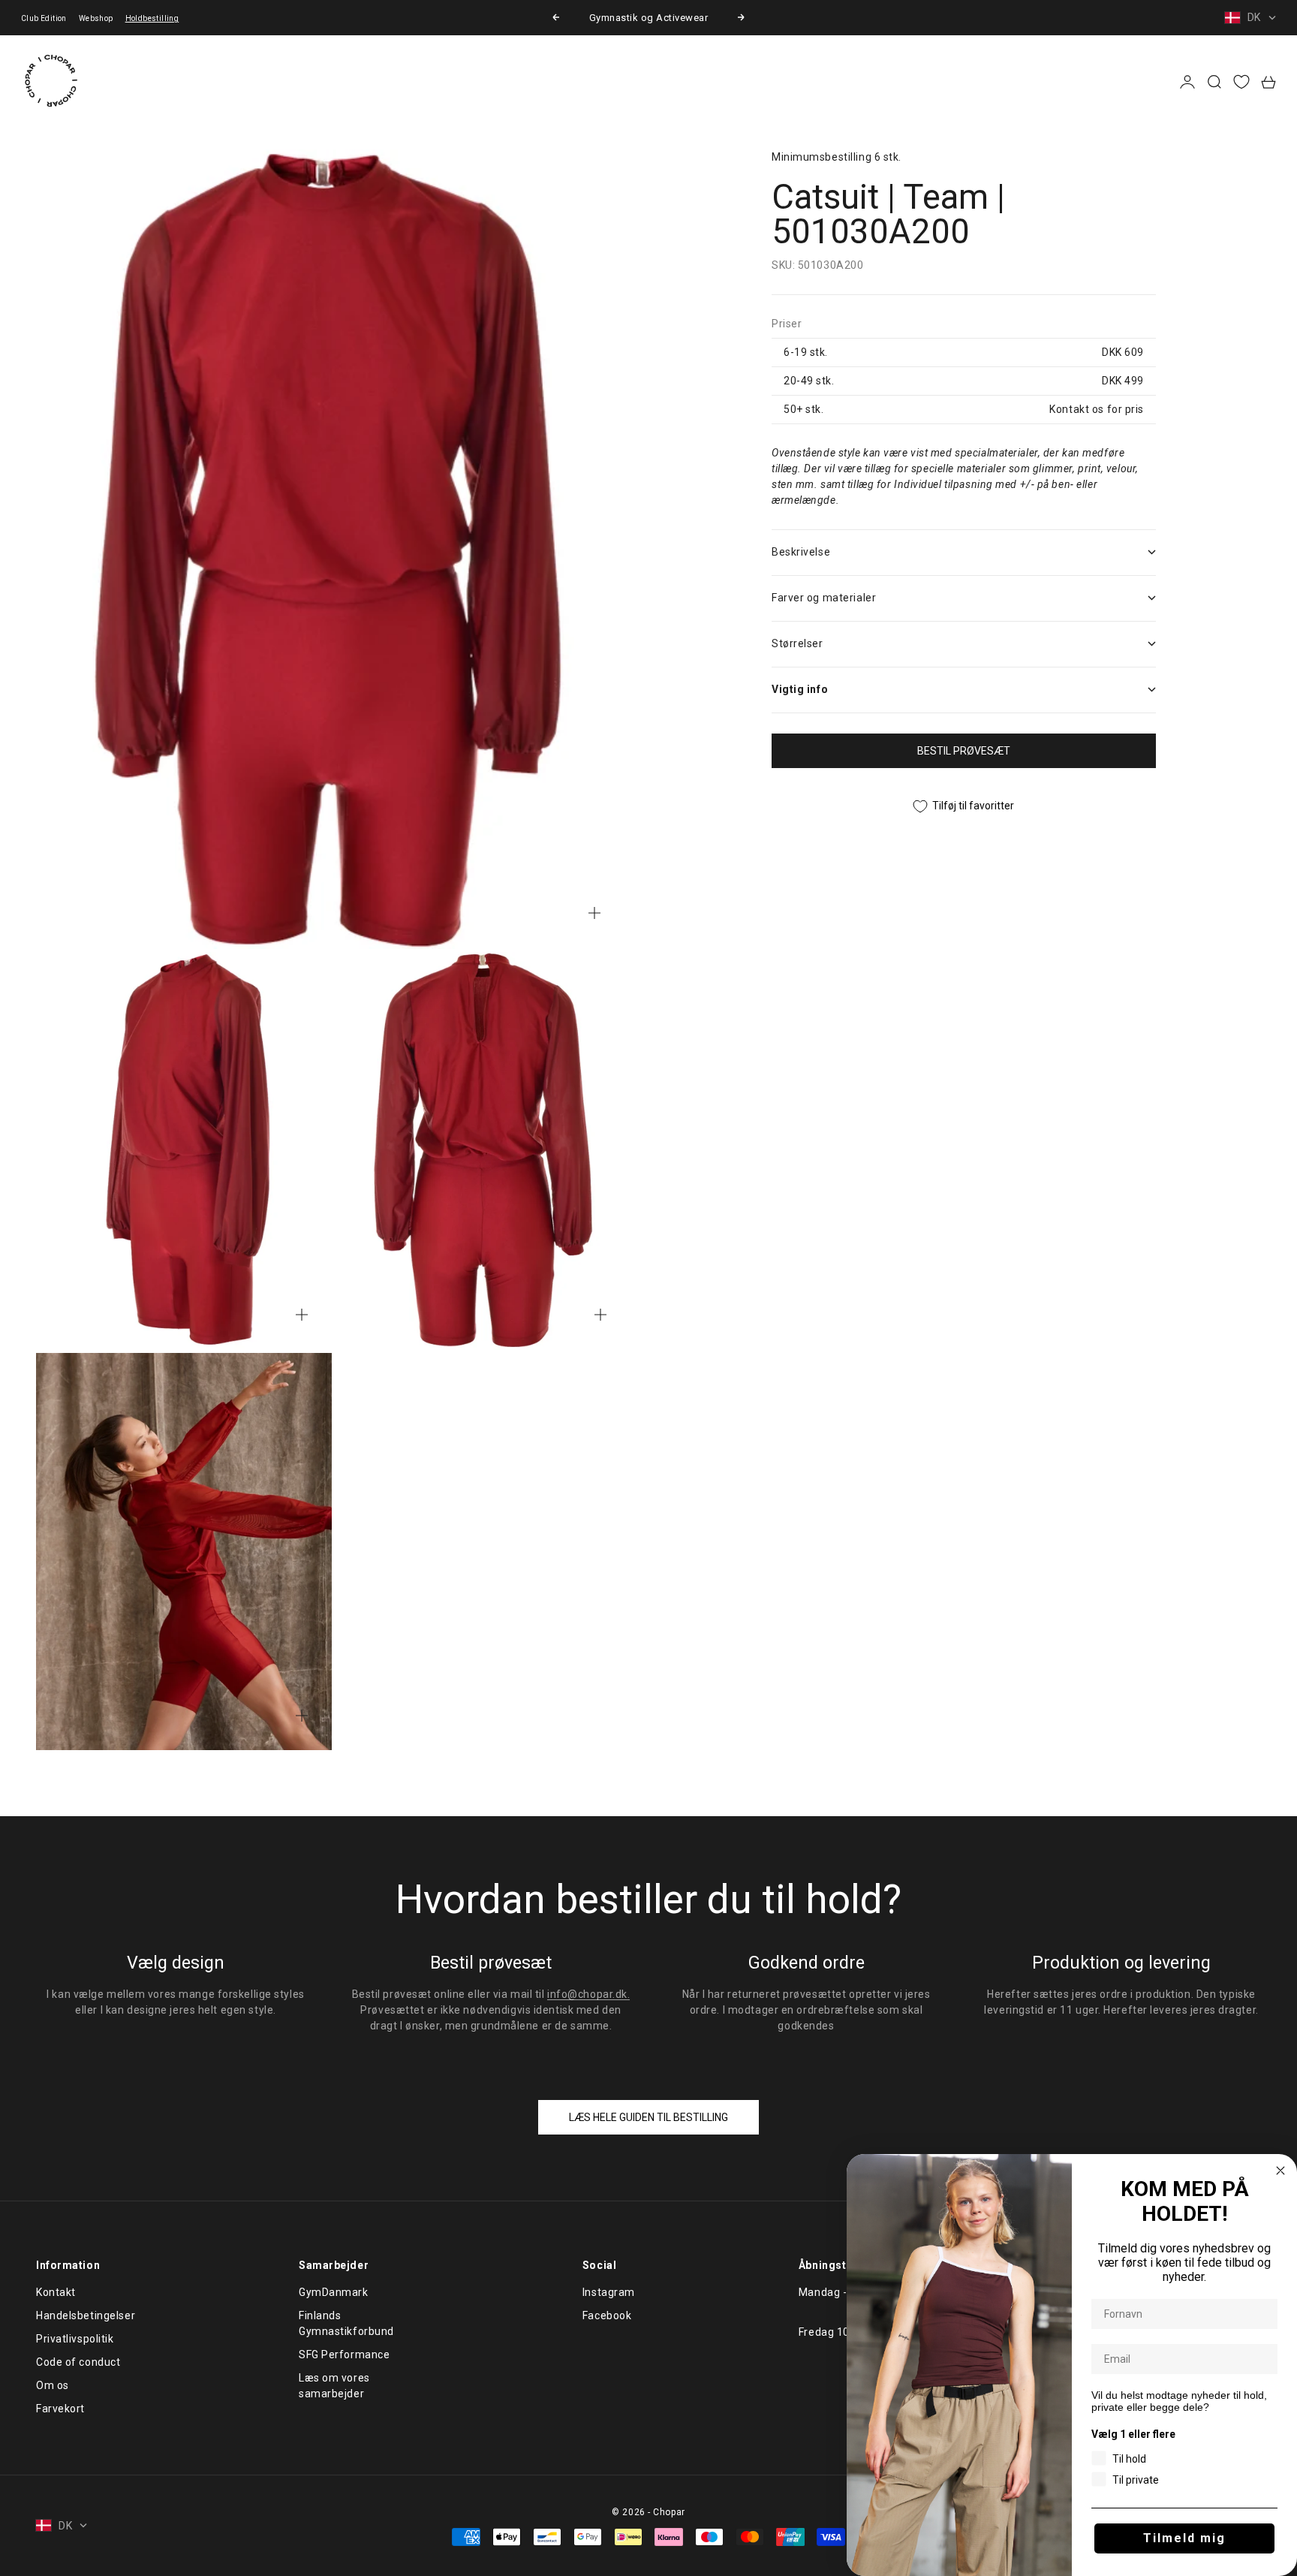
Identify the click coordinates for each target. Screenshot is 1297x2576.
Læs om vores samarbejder (334, 2386)
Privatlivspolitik (75, 2339)
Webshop (96, 18)
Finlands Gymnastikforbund (346, 2323)
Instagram (609, 2292)
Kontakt (56, 2292)
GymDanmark (334, 2292)
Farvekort (60, 2409)
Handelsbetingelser (86, 2315)
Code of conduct (78, 2362)
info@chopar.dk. (588, 1994)
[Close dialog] (1280, 2171)
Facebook (607, 2315)
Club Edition (44, 18)
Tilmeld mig (1184, 2538)
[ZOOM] (594, 913)
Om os (53, 2385)
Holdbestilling (152, 18)
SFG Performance (344, 2355)
